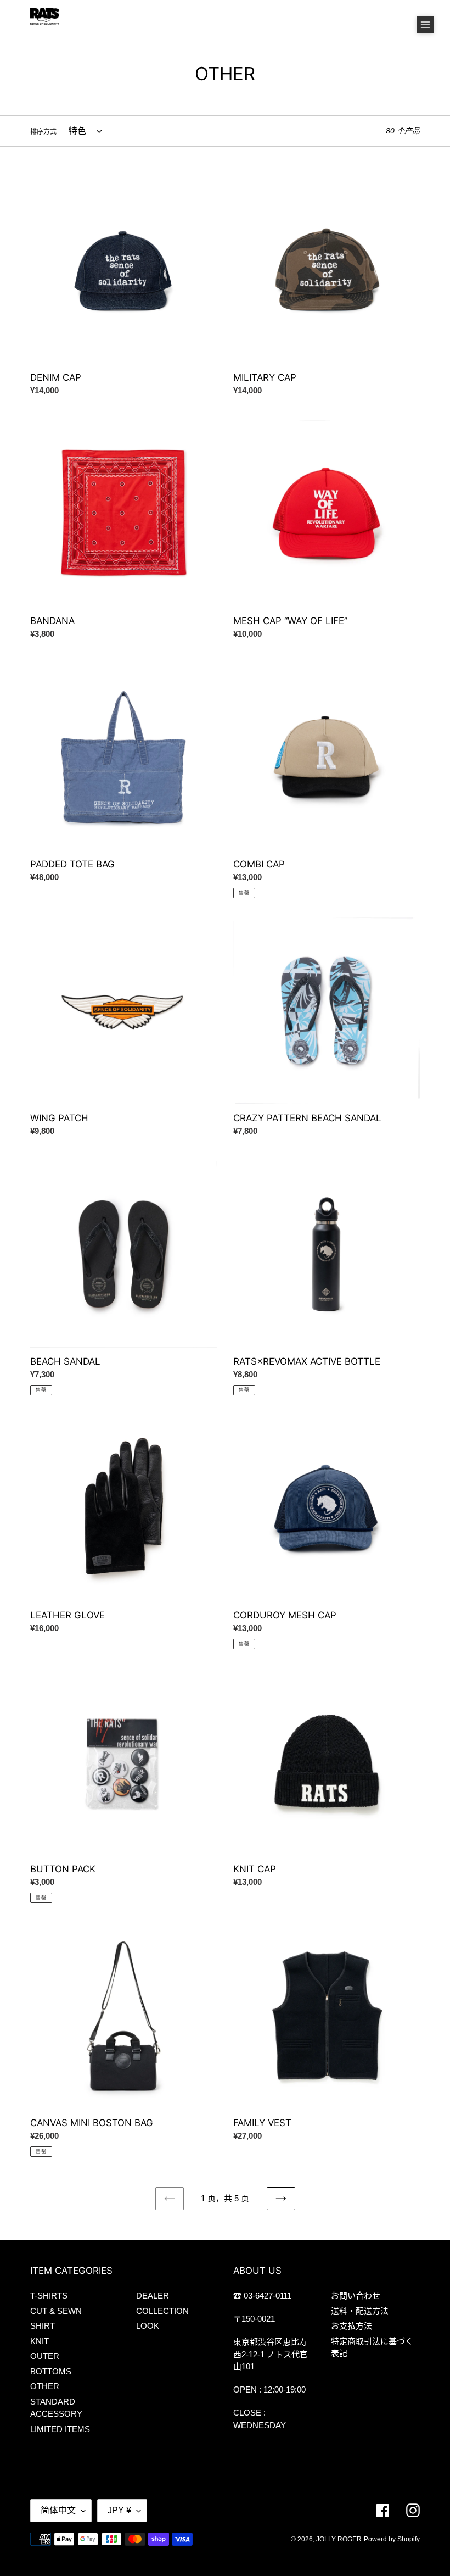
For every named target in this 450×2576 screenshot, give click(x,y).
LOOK (148, 2326)
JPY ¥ (119, 2510)
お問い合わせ (356, 2296)
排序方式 (43, 132)
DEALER (153, 2296)
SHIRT (43, 2326)
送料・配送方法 (360, 2311)
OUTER (45, 2356)
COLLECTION (162, 2311)
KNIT (40, 2341)
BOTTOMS (51, 2371)
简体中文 (58, 2510)
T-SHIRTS (49, 2296)
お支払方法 (351, 2326)
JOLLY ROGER (339, 2539)
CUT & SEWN (56, 2311)
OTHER (45, 2386)
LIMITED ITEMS (60, 2429)
